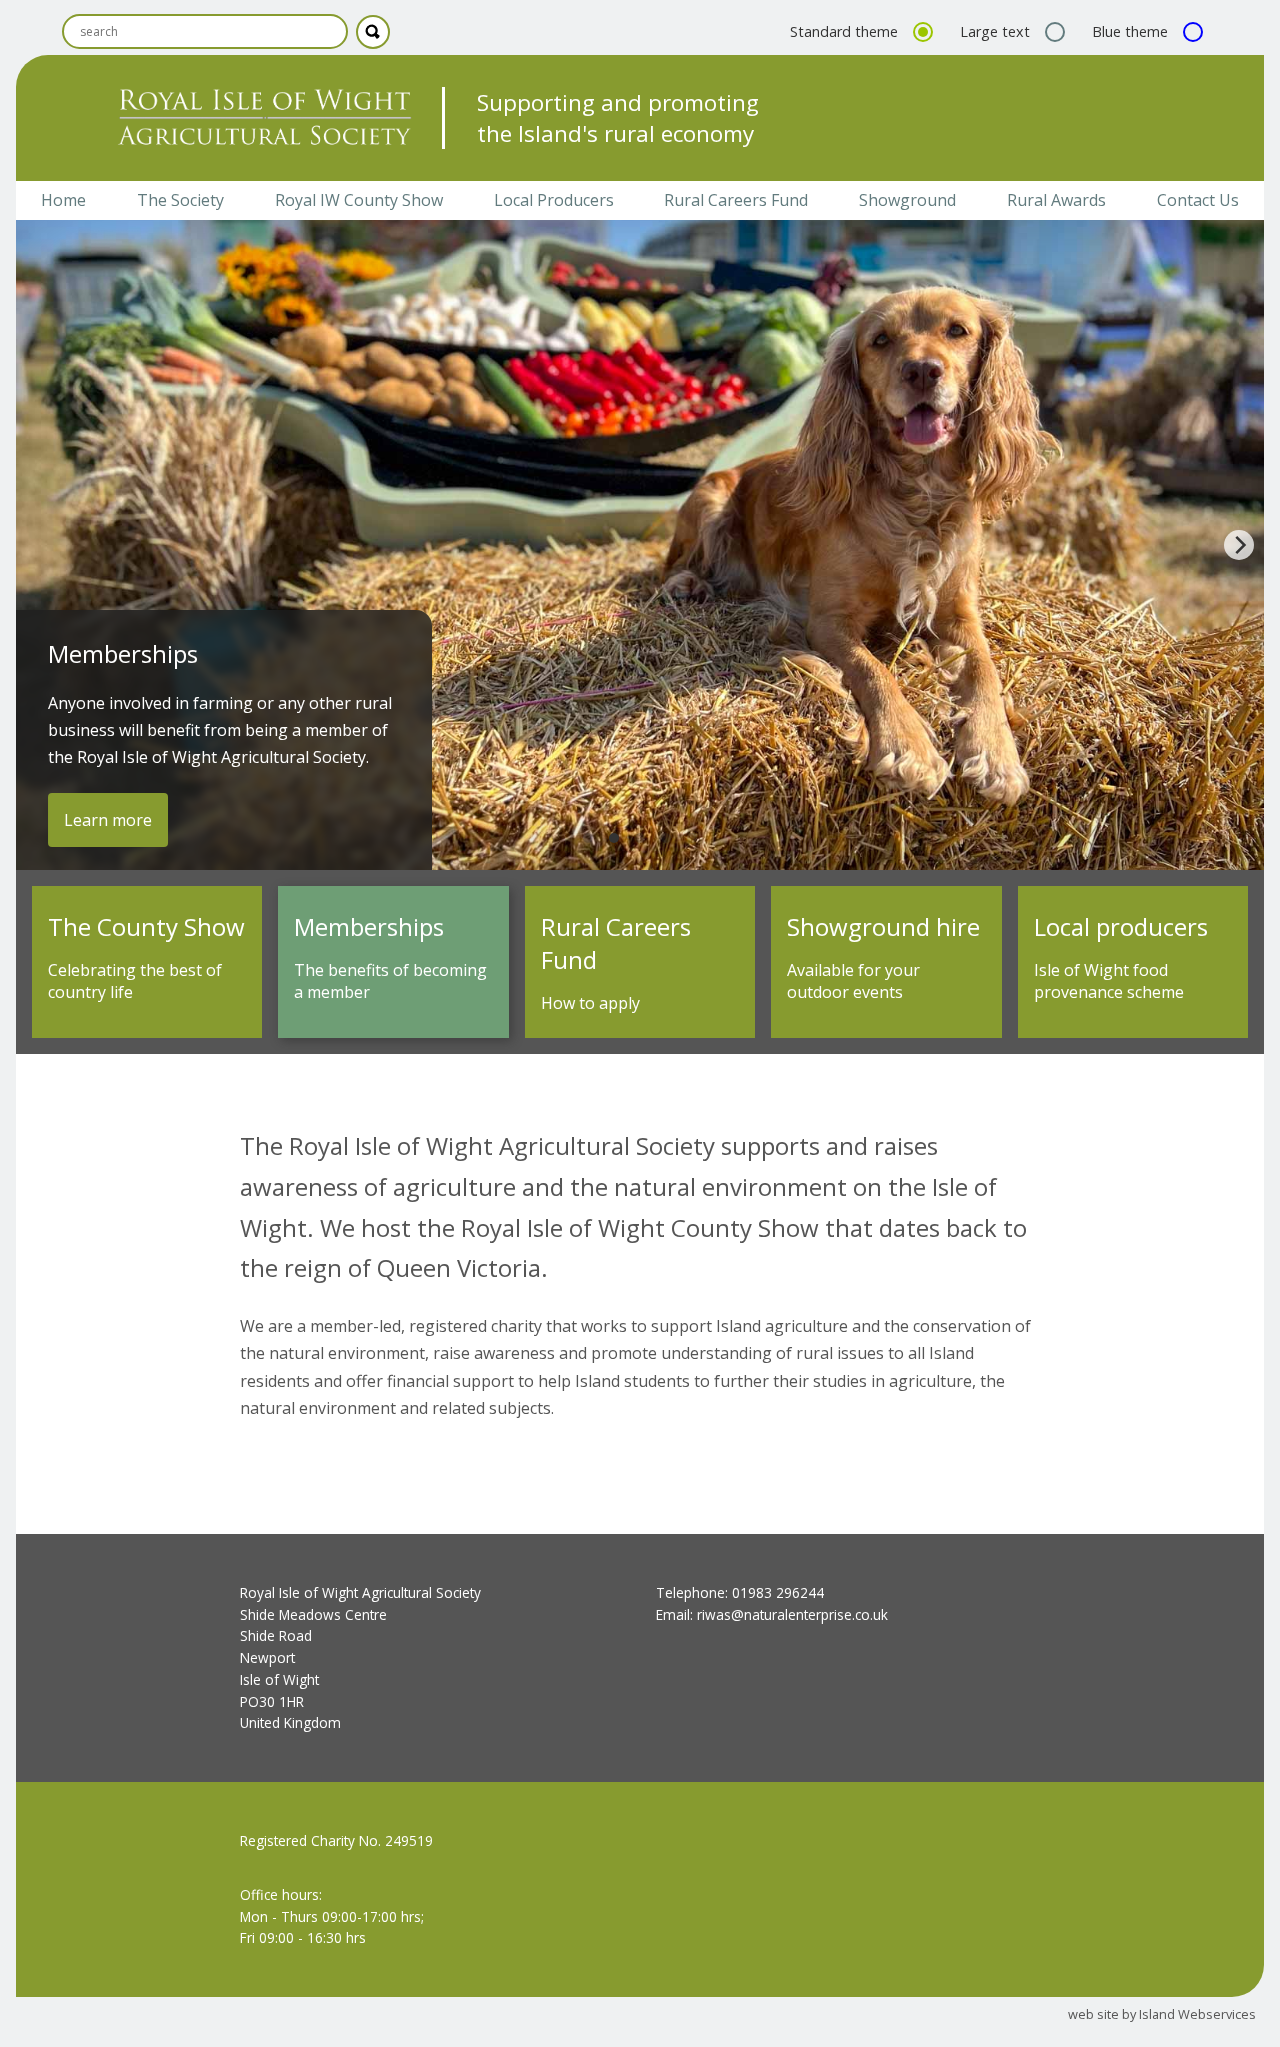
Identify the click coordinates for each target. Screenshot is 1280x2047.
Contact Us (1198, 200)
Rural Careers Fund (736, 200)
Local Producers (554, 200)
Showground (907, 200)
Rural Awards (1056, 200)
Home (63, 200)
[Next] (1239, 545)
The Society (180, 200)
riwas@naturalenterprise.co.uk (792, 1614)
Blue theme (1132, 31)
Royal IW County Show (359, 200)
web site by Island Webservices (1162, 2014)
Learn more (108, 820)
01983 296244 (778, 1592)
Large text (997, 31)
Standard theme (846, 31)
